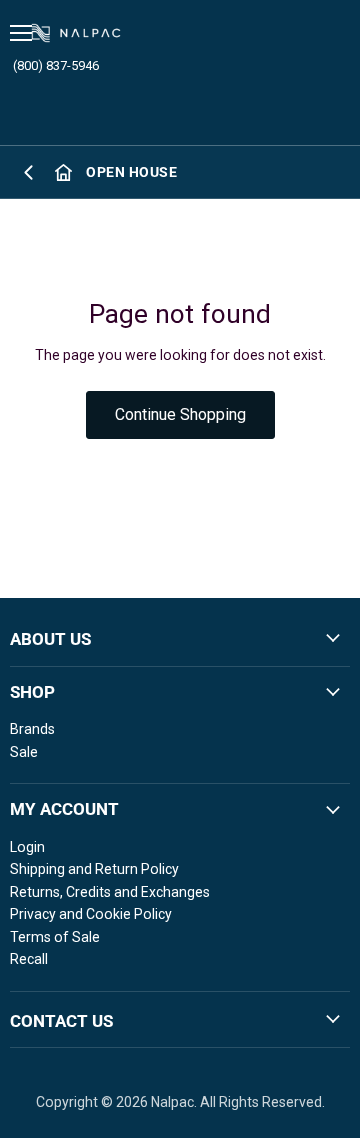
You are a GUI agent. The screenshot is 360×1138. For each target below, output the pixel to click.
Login (27, 847)
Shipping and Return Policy (94, 869)
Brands (32, 729)
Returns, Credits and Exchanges (110, 892)
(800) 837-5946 (56, 65)
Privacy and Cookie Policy (91, 914)
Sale (24, 752)
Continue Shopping (180, 414)
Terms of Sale (55, 937)
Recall (29, 959)
